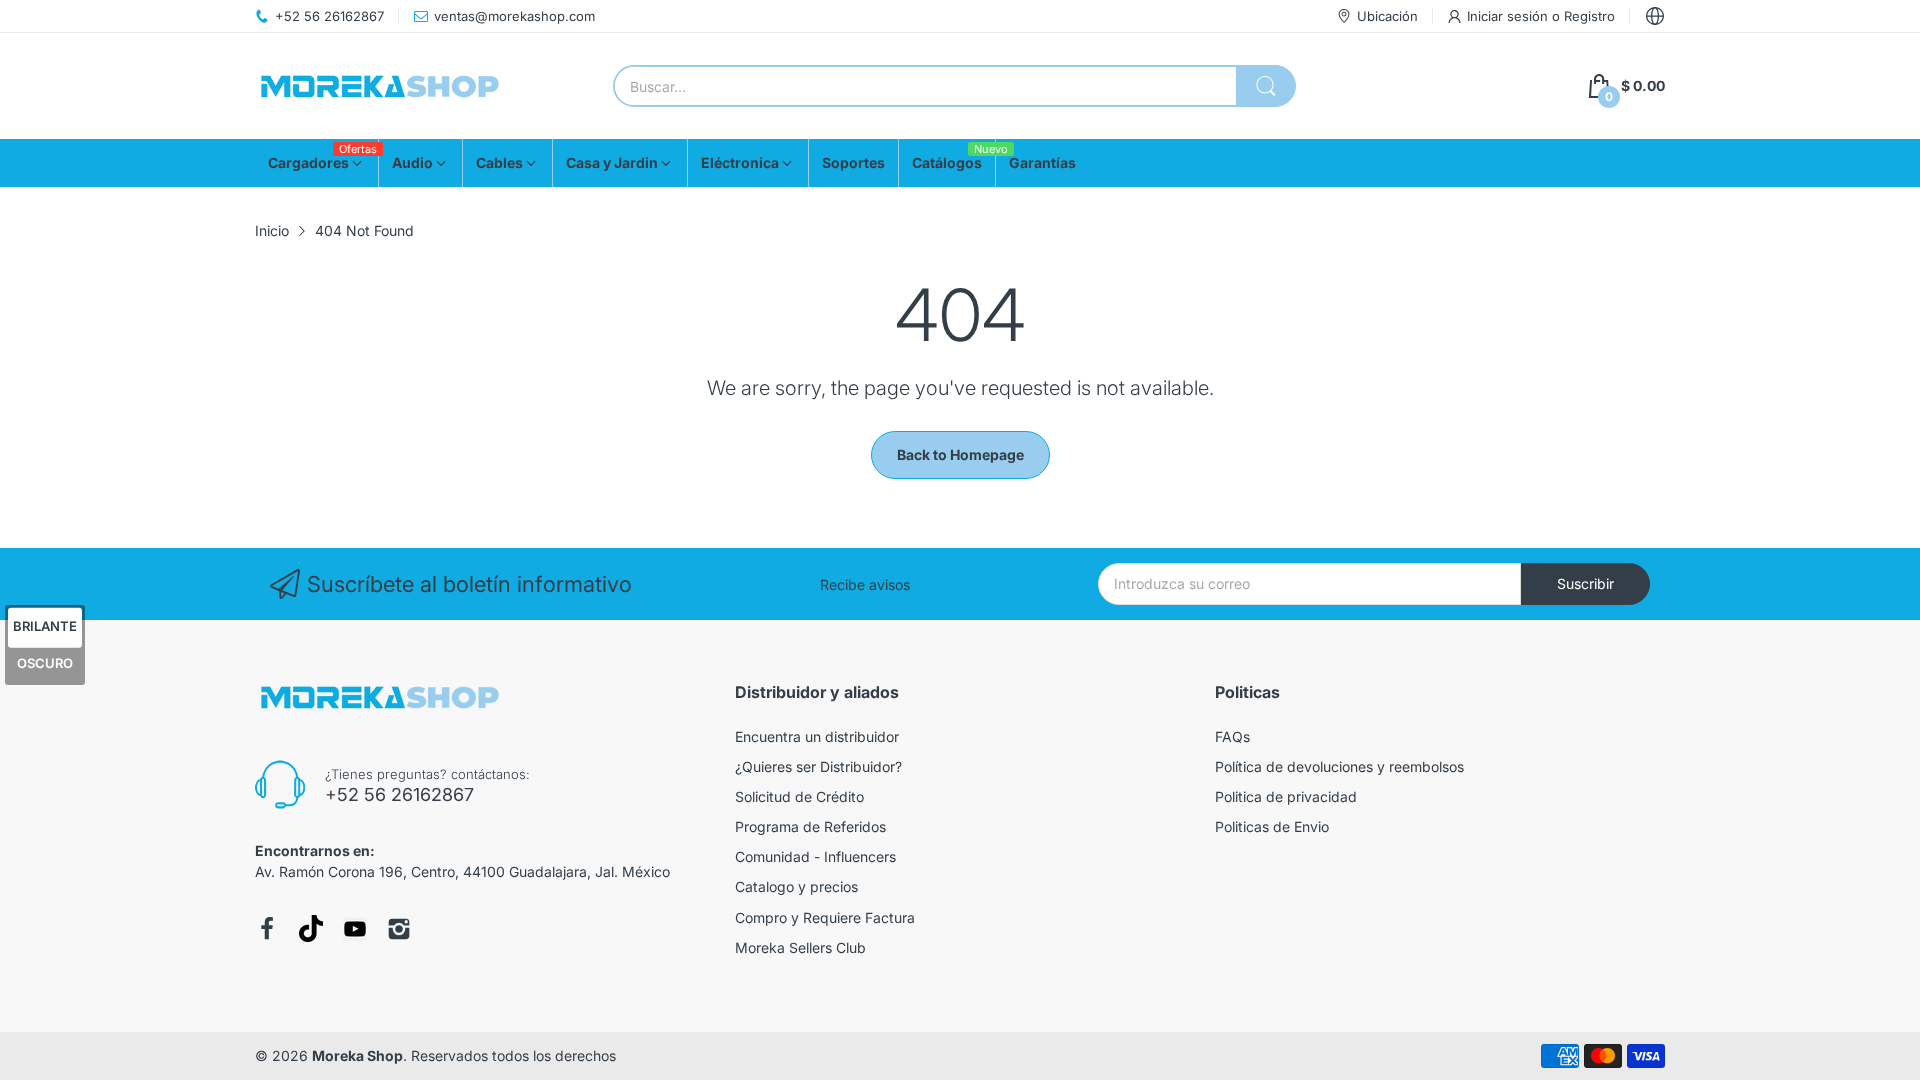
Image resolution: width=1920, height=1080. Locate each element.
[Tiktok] (311, 928)
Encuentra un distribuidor (817, 736)
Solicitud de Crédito (799, 796)
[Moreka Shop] (380, 86)
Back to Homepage (960, 454)
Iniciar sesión (1509, 16)
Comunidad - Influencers (815, 856)
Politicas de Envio (1272, 826)
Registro (1589, 16)
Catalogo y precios (796, 886)
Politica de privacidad (1286, 796)
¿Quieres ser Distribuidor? (818, 766)
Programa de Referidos (810, 826)
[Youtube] (355, 929)
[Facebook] (267, 929)
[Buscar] (1266, 86)
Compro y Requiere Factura (825, 917)
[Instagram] (399, 929)
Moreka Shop (357, 1055)
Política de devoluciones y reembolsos (1339, 766)
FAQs (1232, 736)
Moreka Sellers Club (800, 947)
